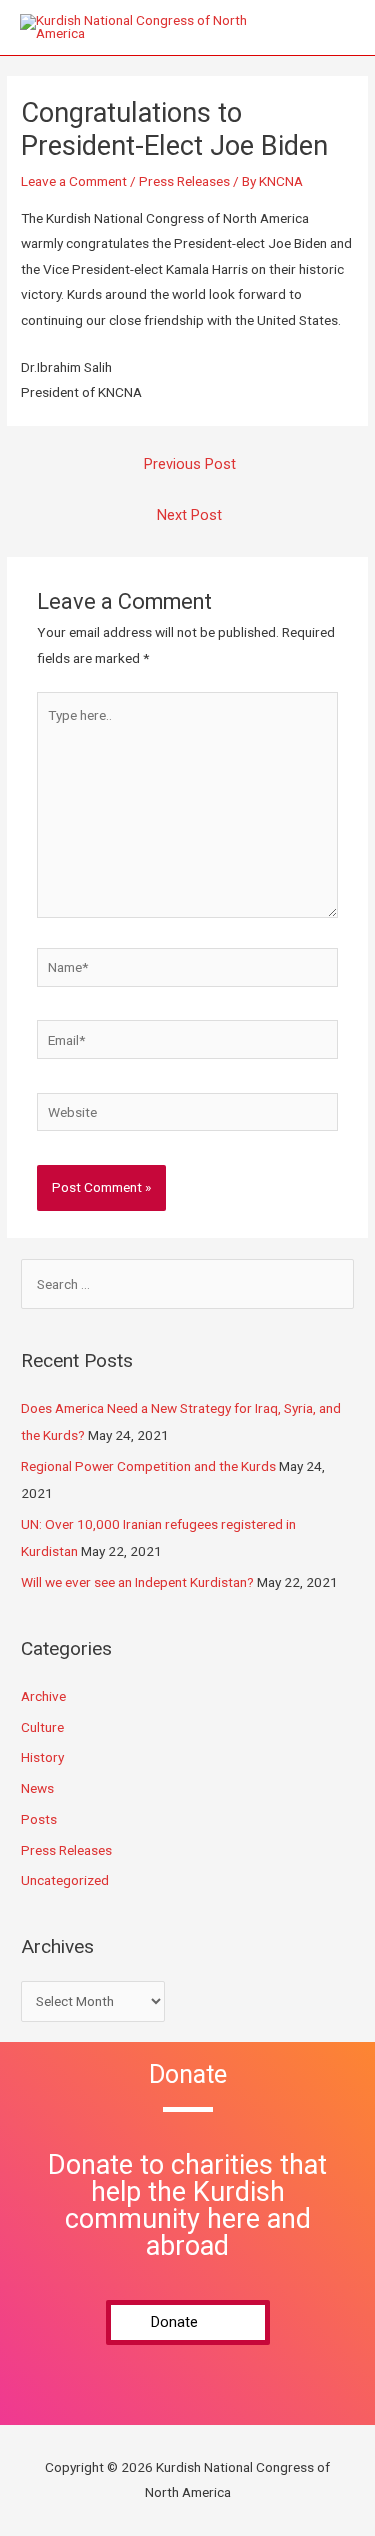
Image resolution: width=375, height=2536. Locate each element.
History (42, 1757)
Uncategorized (65, 1880)
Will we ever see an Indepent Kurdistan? (137, 1582)
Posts (39, 1819)
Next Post (189, 515)
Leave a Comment (74, 181)
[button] (188, 2322)
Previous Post (190, 464)
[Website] (188, 1116)
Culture (42, 1727)
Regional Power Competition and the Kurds (148, 1466)
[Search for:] (187, 1284)
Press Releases (184, 181)
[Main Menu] (334, 27)
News (37, 1788)
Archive (43, 1696)
